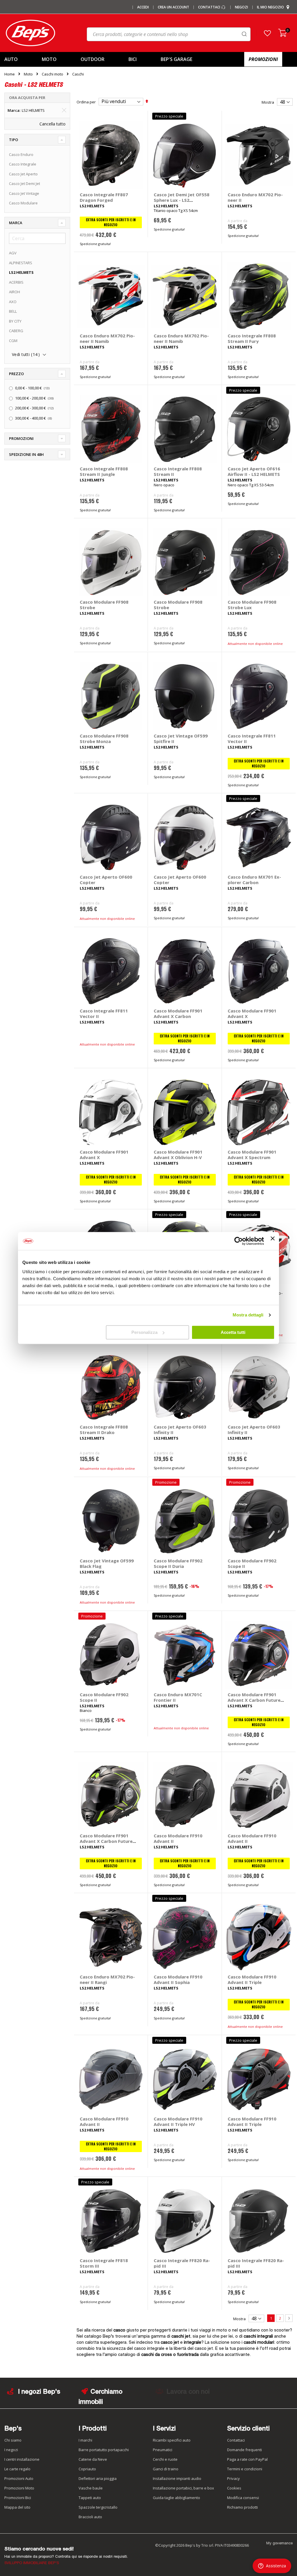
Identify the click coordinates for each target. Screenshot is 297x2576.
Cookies (234, 2488)
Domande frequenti (245, 2450)
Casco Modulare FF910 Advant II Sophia (178, 1979)
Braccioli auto (90, 2517)
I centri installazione (22, 2459)
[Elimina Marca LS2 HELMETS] (64, 110)
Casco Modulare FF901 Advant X (252, 1013)
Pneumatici (163, 2450)
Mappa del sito (17, 2507)
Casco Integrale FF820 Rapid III (182, 2263)
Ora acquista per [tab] (27, 98)
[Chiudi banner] (273, 1241)
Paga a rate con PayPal (247, 2459)
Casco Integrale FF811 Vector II (252, 739)
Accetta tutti (233, 1332)
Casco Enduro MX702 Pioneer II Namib (107, 338)
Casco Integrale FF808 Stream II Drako (104, 1430)
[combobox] (169, 34)
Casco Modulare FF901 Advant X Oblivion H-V (178, 1155)
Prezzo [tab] (16, 374)
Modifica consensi (243, 2498)
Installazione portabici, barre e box (183, 2488)
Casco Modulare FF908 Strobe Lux (252, 605)
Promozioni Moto (19, 2488)
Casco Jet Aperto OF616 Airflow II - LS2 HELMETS (254, 471)
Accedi (143, 7)
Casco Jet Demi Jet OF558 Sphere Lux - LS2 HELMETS (182, 200)
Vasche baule (91, 2488)
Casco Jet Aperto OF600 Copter (106, 880)
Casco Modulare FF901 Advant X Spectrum (252, 1155)
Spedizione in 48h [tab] (26, 454)
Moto (28, 74)
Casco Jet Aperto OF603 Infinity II (180, 1430)
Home (10, 74)
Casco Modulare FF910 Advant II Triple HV (178, 2121)
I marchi (85, 2440)
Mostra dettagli (248, 1315)
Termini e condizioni (245, 2469)
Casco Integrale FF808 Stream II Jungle (104, 471)
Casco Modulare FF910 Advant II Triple (252, 1979)
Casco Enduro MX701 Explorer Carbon (254, 880)
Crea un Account (173, 7)
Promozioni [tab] (21, 438)
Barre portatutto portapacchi (104, 2450)
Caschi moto (52, 74)
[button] (267, 33)
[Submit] (244, 34)
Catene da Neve (93, 2459)
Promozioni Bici (18, 2498)
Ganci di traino (166, 2469)
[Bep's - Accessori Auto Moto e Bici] (30, 33)
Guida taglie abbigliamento (176, 2498)
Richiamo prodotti (242, 2507)
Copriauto (87, 2469)
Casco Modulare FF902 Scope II (252, 1563)
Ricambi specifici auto (172, 2440)
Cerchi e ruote (165, 2459)
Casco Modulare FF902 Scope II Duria (178, 1563)
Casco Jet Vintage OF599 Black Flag (107, 1563)
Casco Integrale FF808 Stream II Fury (252, 338)
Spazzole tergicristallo (98, 2507)
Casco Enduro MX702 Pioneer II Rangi (107, 1979)
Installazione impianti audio (177, 2478)
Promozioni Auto (19, 2478)
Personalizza (144, 1332)
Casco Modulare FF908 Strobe (104, 605)
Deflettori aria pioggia (98, 2478)
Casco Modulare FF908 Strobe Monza (104, 739)
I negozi (11, 2450)
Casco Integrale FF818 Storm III (104, 2263)
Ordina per (86, 102)
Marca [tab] (16, 223)
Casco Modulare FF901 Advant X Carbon (178, 1013)
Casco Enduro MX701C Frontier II (178, 1697)
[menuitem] (18, 59)
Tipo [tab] (13, 140)
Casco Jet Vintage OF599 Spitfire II (181, 739)
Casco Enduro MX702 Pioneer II (255, 197)
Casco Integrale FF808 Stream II (178, 471)
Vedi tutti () (26, 354)
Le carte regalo (17, 2469)
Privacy (233, 2478)
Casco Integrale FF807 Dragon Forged (104, 197)
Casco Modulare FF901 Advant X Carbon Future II (254, 1700)
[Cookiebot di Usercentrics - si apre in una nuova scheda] (239, 1241)
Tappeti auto (90, 2498)
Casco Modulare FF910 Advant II (178, 1838)
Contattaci (210, 7)
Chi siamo (13, 2440)
